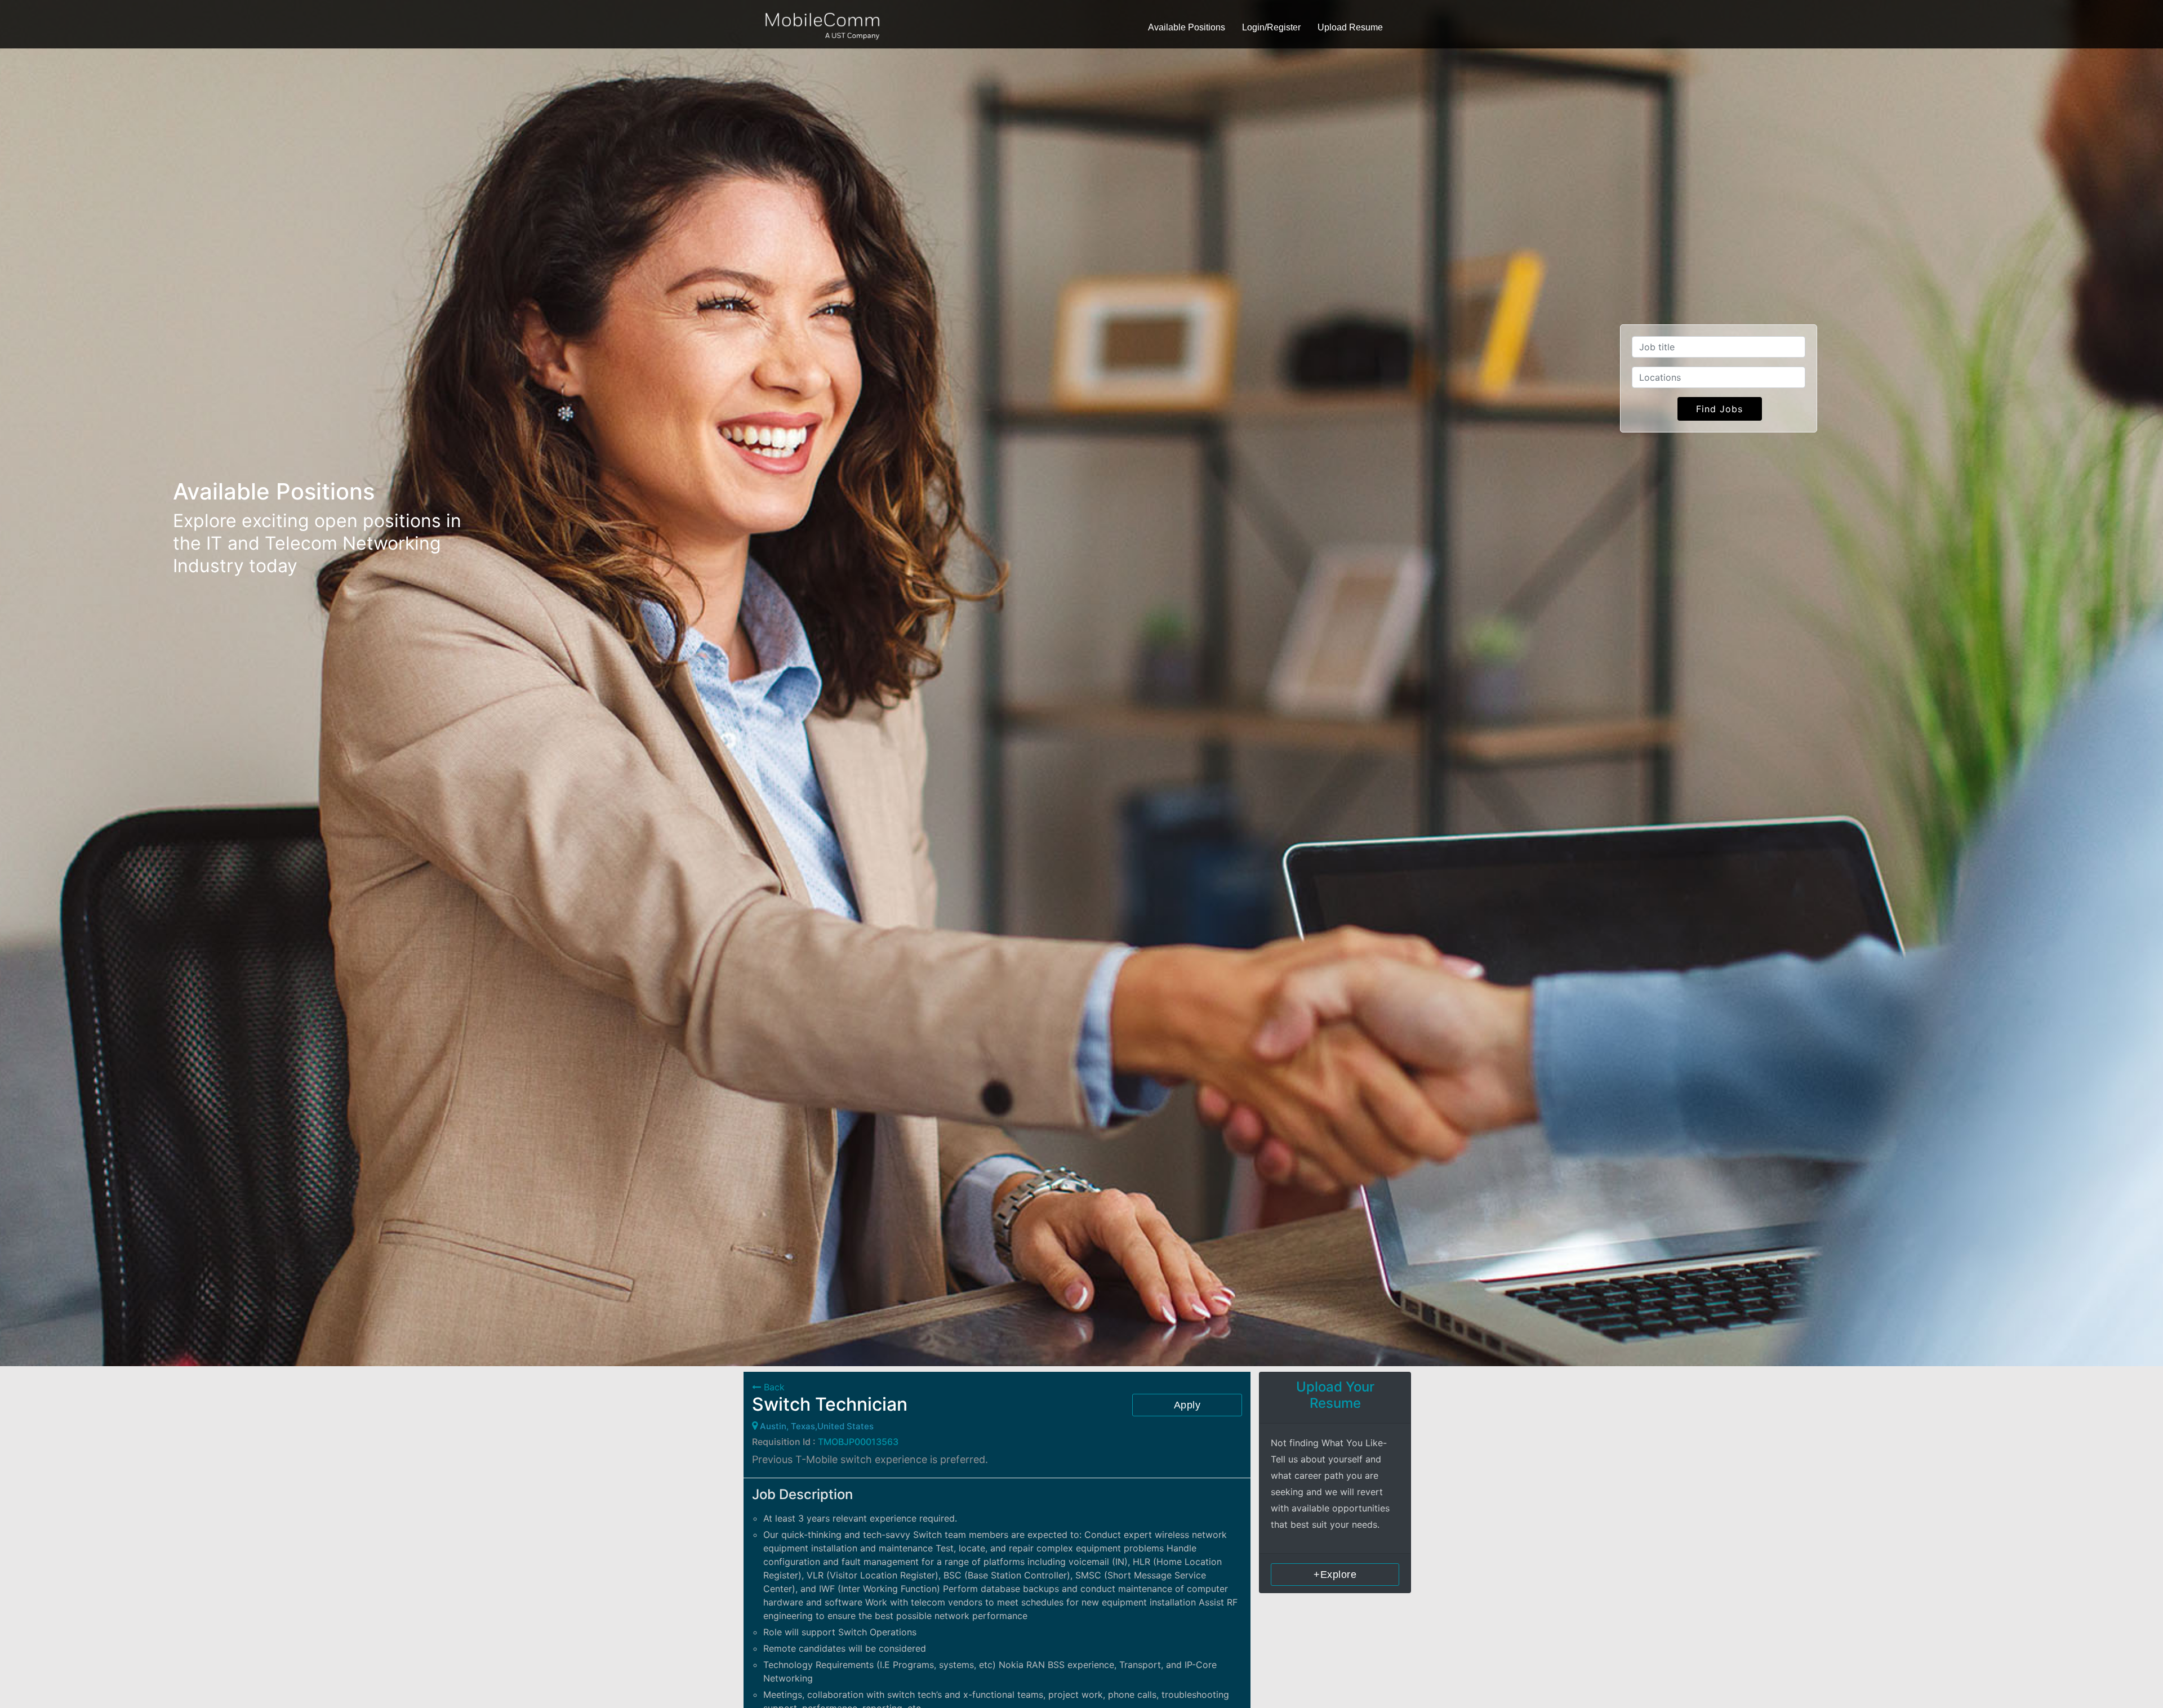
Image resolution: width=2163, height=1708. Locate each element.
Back (773, 1387)
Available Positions (1187, 27)
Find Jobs (1719, 409)
